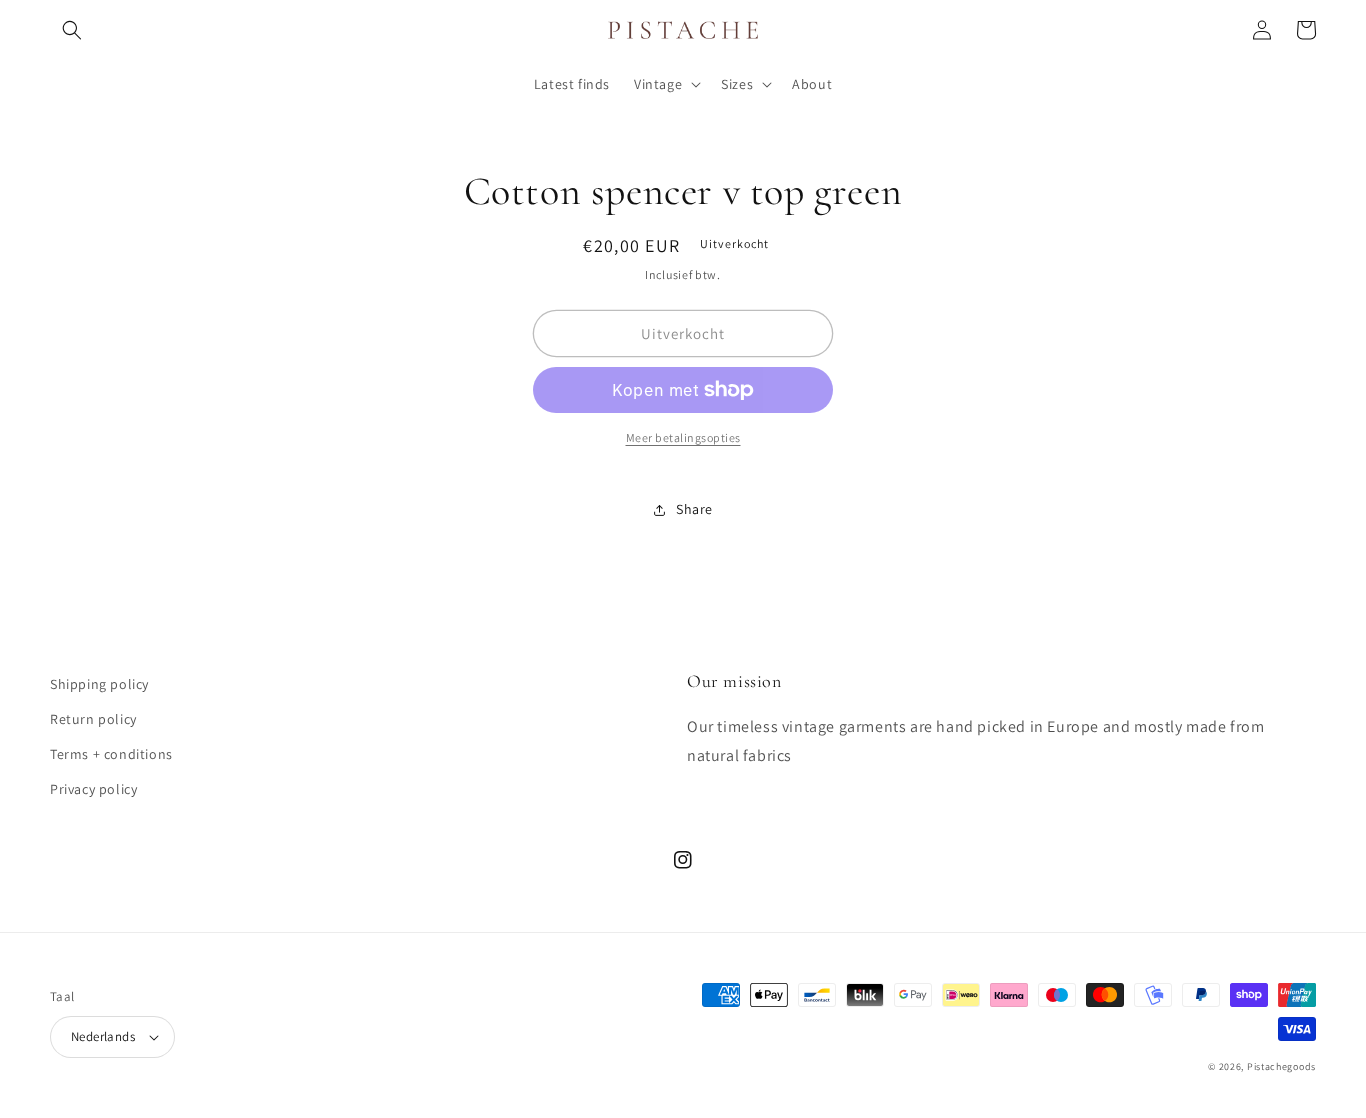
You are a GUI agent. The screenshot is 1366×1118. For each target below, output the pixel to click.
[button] (72, 30)
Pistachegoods (1281, 1066)
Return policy (93, 719)
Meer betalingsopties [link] (683, 437)
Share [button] (694, 509)
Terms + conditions (111, 754)
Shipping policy (99, 684)
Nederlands (103, 1036)
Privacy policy (93, 789)
